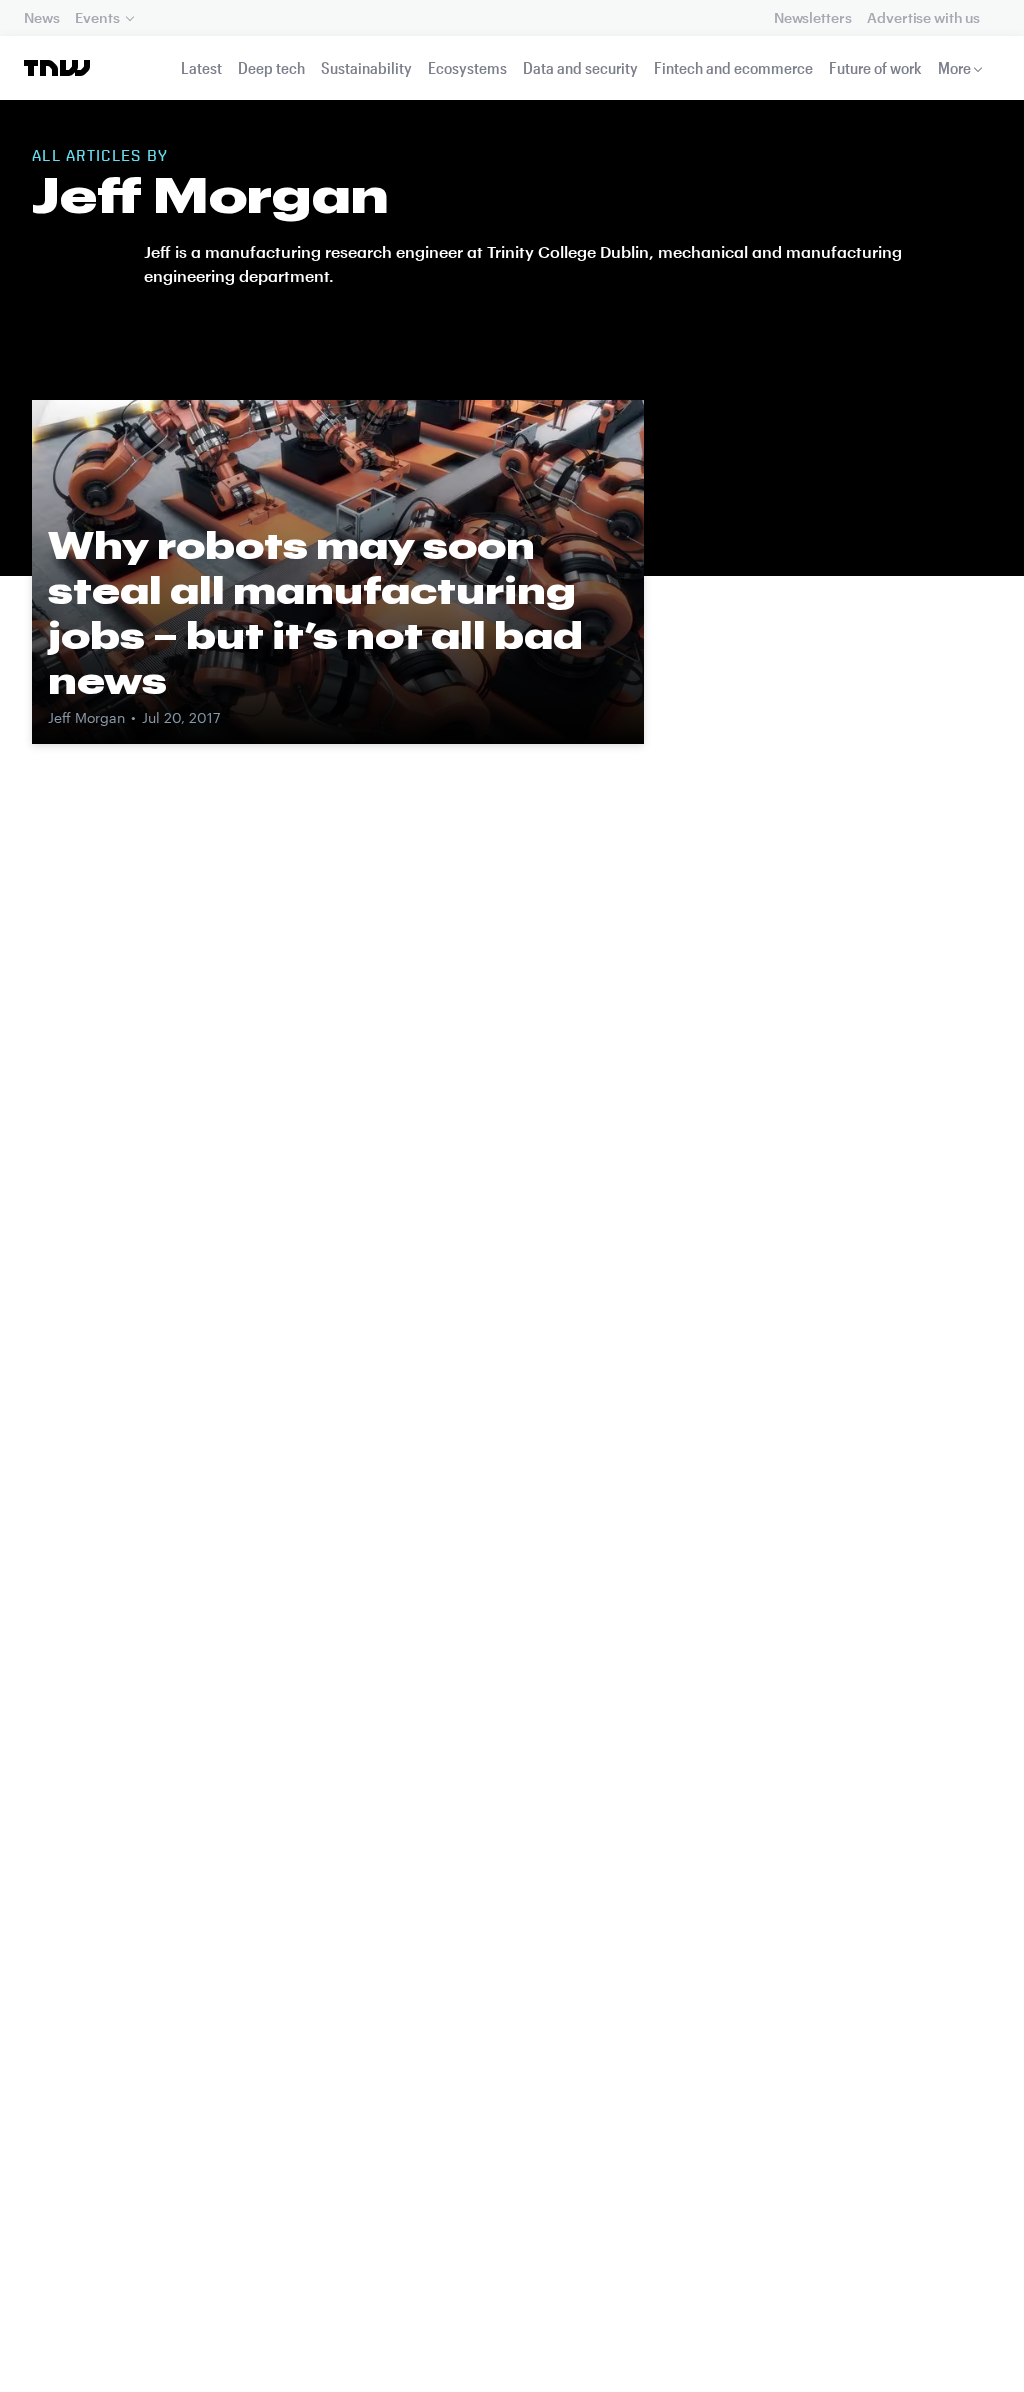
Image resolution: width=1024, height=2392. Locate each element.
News (41, 17)
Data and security (580, 67)
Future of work (875, 67)
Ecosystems (467, 67)
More (954, 67)
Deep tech (271, 67)
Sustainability (366, 67)
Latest (201, 67)
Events (97, 17)
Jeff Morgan (86, 717)
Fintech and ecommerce (733, 67)
